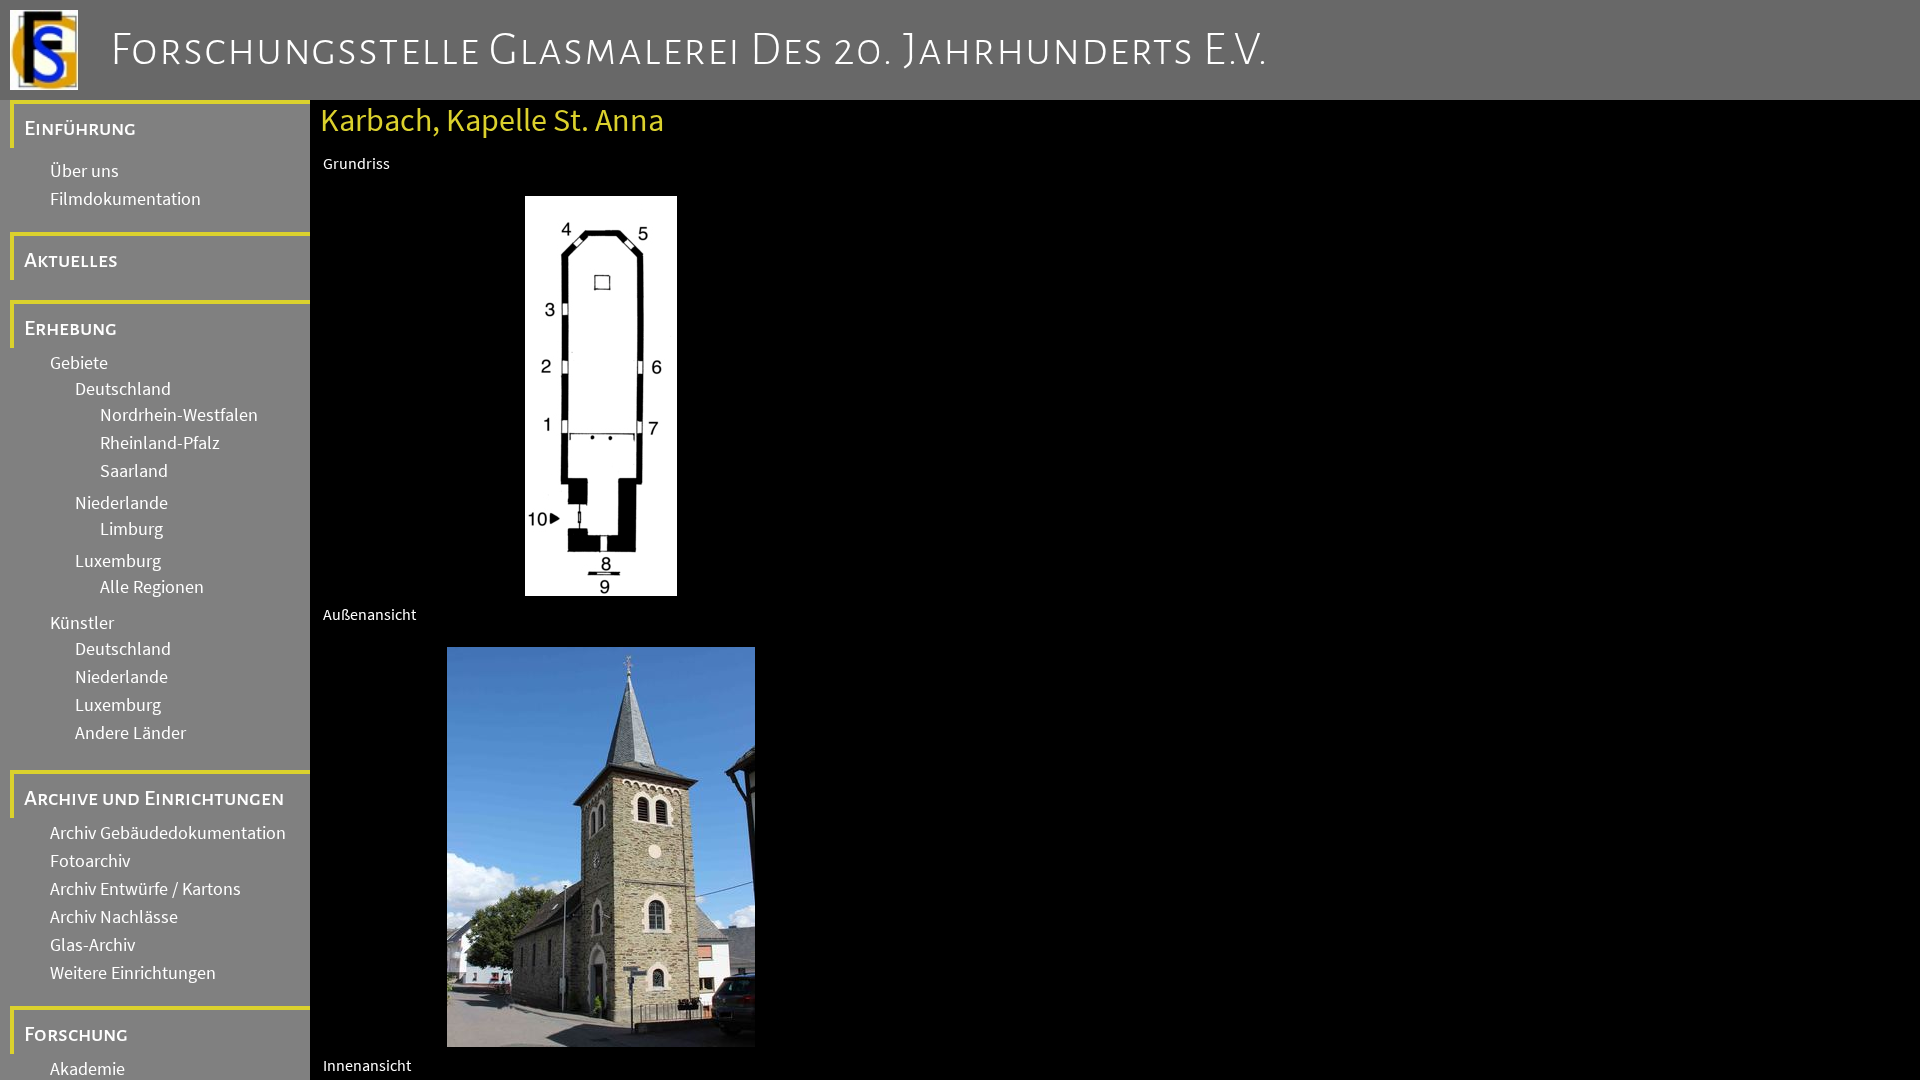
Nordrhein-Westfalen (179, 415)
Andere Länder (130, 733)
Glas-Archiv (92, 945)
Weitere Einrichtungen (133, 973)
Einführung (80, 128)
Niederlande (121, 503)
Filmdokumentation (125, 199)
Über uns (84, 171)
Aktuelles (71, 260)
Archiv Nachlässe (114, 917)
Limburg (131, 529)
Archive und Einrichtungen (154, 798)
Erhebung (70, 328)
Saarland (134, 471)
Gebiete (79, 363)
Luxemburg (118, 561)
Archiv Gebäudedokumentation (168, 833)
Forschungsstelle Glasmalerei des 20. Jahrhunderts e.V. (689, 50)
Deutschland (123, 389)
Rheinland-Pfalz (160, 443)
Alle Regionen (152, 587)
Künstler (82, 623)
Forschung (76, 1034)
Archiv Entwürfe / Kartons (145, 889)
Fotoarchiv (90, 861)
